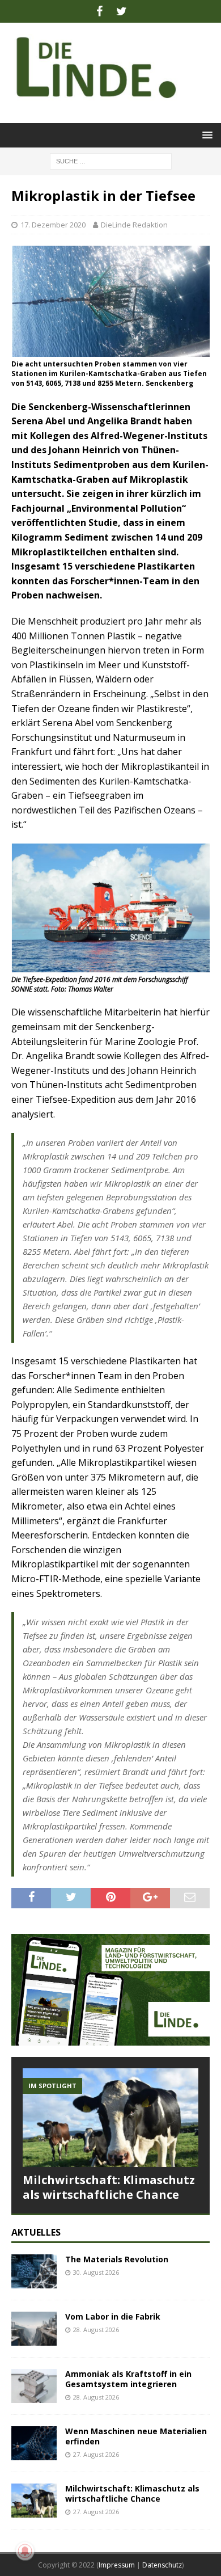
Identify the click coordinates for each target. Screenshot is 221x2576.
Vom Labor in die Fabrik (113, 2316)
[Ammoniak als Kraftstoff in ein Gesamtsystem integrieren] (34, 2386)
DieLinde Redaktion (134, 225)
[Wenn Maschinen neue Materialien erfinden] (34, 2443)
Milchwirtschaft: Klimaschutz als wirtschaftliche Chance (109, 2187)
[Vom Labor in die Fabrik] (34, 2329)
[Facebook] (99, 11)
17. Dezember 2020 (53, 225)
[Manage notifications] (25, 2551)
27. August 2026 (96, 2454)
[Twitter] (122, 11)
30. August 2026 (96, 2272)
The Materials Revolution (117, 2259)
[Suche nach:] (111, 160)
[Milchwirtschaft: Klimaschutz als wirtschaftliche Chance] (110, 2118)
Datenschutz (162, 2565)
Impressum (117, 2565)
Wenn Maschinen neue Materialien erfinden (136, 2436)
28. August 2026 (96, 2330)
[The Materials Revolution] (34, 2271)
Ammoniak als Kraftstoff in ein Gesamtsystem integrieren (128, 2379)
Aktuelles (36, 2232)
